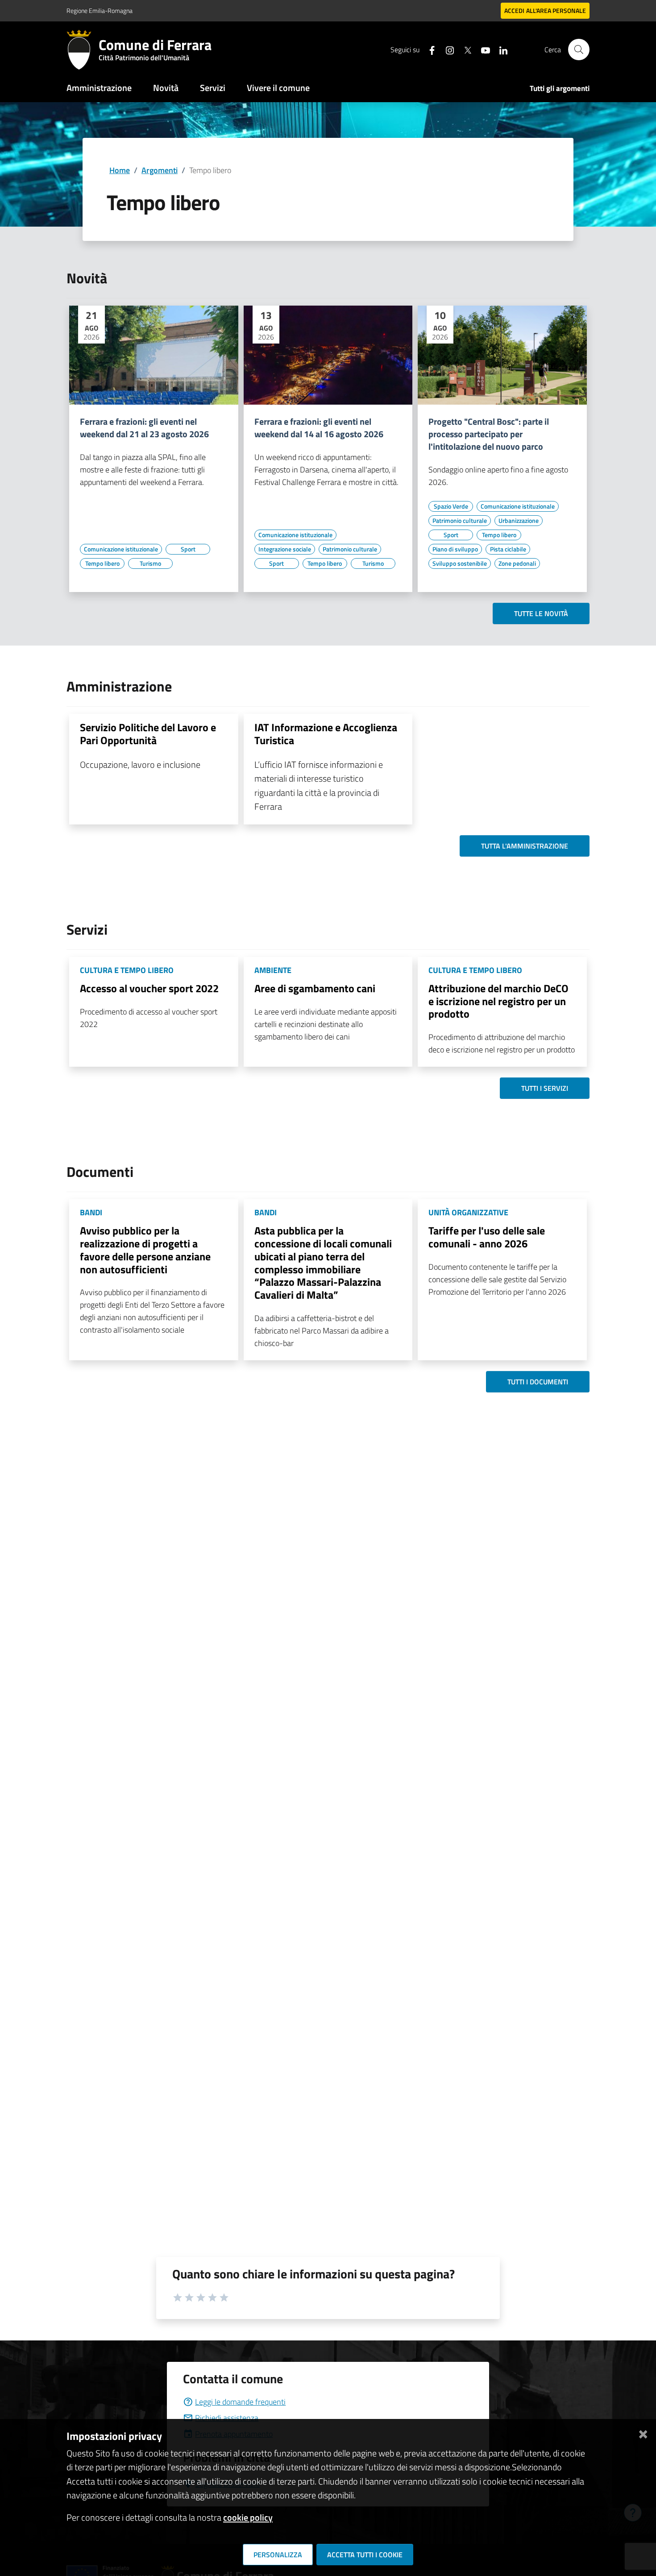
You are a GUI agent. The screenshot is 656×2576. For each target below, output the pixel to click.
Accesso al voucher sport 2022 (149, 988)
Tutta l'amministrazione (525, 846)
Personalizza (278, 2555)
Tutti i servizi (545, 1088)
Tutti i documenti (538, 1382)
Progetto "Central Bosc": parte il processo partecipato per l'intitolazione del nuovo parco (489, 434)
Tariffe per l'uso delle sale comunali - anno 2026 (487, 1237)
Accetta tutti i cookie (365, 2555)
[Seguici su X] (464, 49)
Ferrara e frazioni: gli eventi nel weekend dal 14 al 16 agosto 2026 (319, 428)
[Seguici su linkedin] (500, 49)
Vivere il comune (278, 88)
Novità (166, 88)
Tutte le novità (541, 613)
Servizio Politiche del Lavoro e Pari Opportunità (148, 734)
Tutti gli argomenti (560, 88)
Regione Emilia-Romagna (100, 10)
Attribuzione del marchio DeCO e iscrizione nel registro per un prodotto (498, 1001)
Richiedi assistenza (227, 2418)
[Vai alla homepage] (83, 50)
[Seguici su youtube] (482, 49)
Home (120, 170)
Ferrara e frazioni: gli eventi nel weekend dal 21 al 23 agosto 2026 (144, 428)
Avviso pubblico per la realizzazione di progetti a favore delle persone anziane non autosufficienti (145, 1250)
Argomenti (160, 170)
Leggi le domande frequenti (240, 2402)
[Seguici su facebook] (428, 49)
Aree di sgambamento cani (315, 988)
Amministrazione (99, 88)
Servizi (213, 88)
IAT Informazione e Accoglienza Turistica (326, 734)
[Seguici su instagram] (446, 49)
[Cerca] (579, 50)
